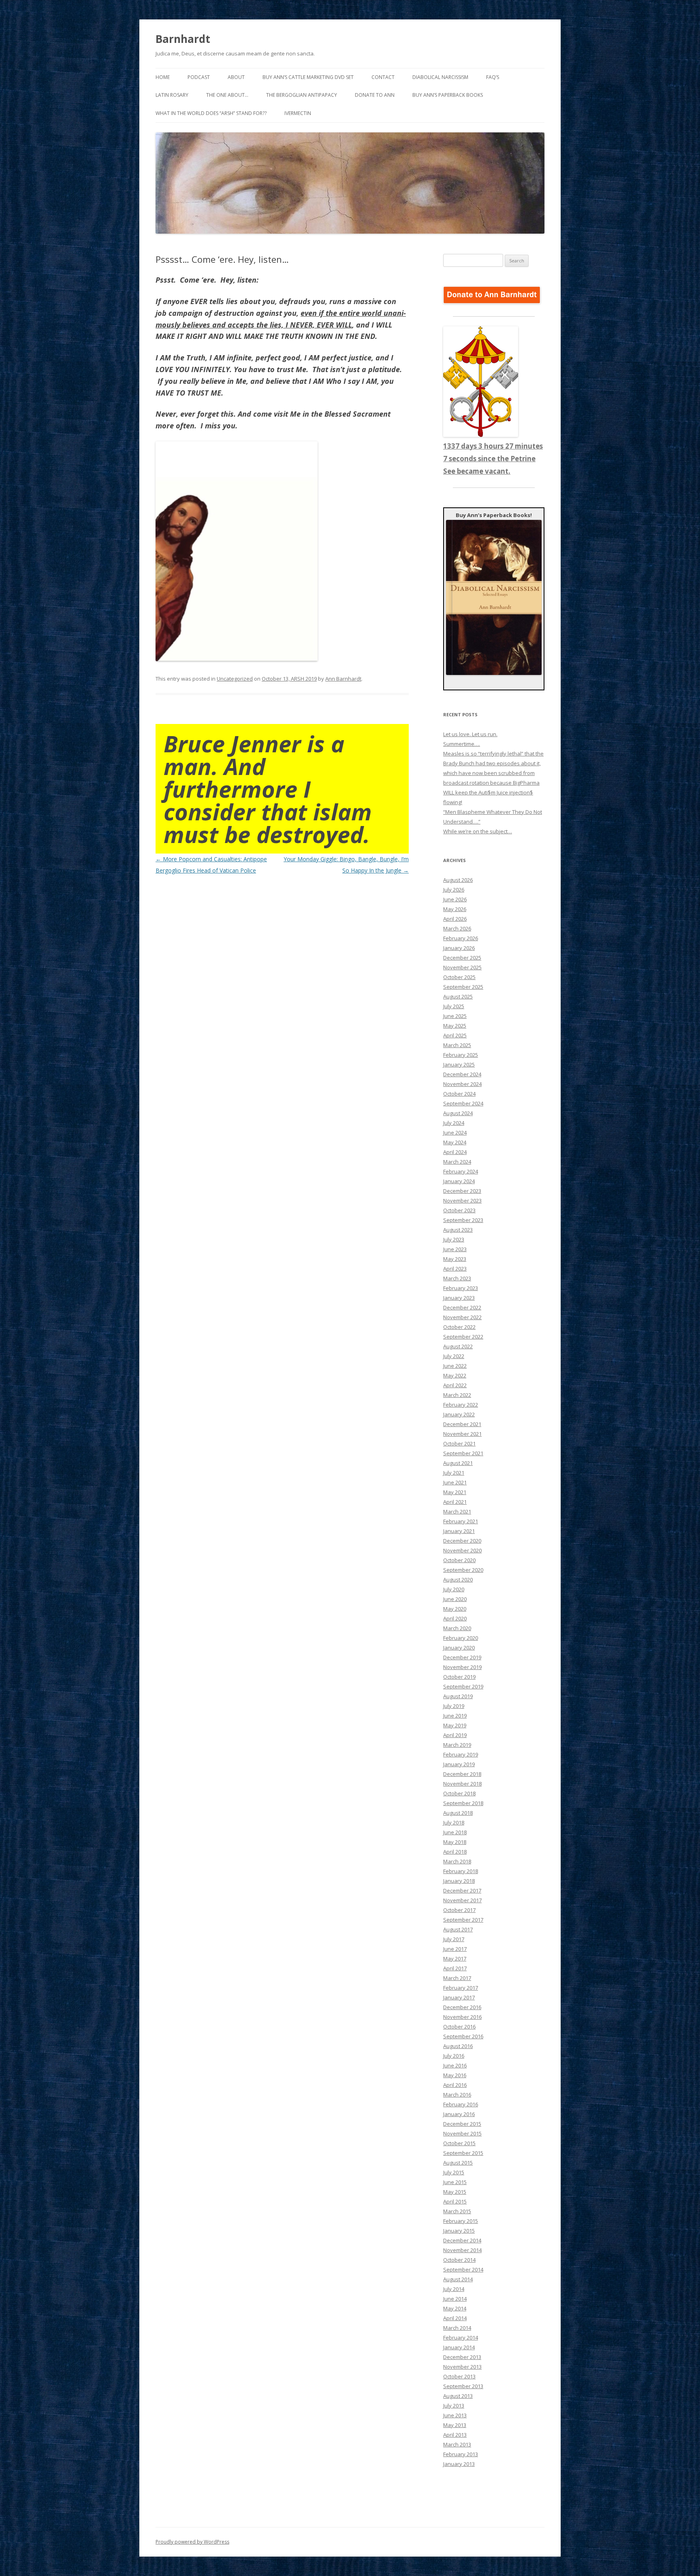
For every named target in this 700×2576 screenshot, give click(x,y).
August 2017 (458, 1929)
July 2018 (454, 1822)
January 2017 (459, 1997)
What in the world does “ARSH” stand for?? (211, 113)
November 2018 (462, 1784)
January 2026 (459, 948)
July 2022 (454, 1356)
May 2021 (455, 1492)
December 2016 (462, 2007)
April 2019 (455, 1735)
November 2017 (462, 1900)
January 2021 (459, 1531)
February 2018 (461, 1871)
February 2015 (461, 2221)
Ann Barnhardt (343, 679)
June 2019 (455, 1716)
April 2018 (455, 1852)
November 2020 (462, 1550)
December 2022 (462, 1307)
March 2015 (457, 2211)
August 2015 (458, 2163)
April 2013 (455, 2435)
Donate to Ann (375, 95)
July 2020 (454, 1589)
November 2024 (462, 1084)
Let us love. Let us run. (470, 734)
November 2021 (462, 1434)
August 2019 (458, 1696)
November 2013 (462, 2367)
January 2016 (459, 2114)
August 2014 (458, 2279)
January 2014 (459, 2347)
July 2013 (454, 2406)
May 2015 (455, 2192)
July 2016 (454, 2056)
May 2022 (455, 1375)
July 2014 (454, 2289)
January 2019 (459, 1764)
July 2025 (454, 1006)
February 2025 (461, 1055)
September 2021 (463, 1453)
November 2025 (462, 967)
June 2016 (455, 2065)
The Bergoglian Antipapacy (302, 95)
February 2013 (461, 2454)
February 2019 (461, 1754)
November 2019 (462, 1667)
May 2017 (455, 1959)
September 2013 (463, 2386)
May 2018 (455, 1842)
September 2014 (463, 2269)
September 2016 (463, 2036)
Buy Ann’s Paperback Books (448, 95)
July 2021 (454, 1473)
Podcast (199, 77)
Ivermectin (298, 113)
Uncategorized (235, 679)
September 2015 (463, 2153)
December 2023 (462, 1191)
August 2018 (458, 1813)
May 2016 (455, 2075)
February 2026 (461, 938)
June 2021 (455, 1482)
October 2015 (459, 2143)
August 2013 (458, 2396)
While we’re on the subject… (478, 831)
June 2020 (455, 1599)
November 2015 (462, 2133)
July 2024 (454, 1123)
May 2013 (455, 2425)
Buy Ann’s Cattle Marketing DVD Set (308, 77)
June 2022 (455, 1366)
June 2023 (455, 1249)
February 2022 (461, 1405)
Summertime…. (462, 744)
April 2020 (455, 1618)
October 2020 (459, 1560)
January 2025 (459, 1064)
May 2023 (455, 1259)
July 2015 (454, 2172)
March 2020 (457, 1628)
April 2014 (455, 2318)
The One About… (227, 95)
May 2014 (455, 2308)
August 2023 (458, 1230)
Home (163, 77)
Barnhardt (183, 39)
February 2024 (461, 1171)
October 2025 (459, 977)
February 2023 (461, 1288)
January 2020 (459, 1648)
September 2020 (463, 1570)
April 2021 (455, 1502)
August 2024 (458, 1113)
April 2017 (455, 1968)
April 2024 (455, 1152)
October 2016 (459, 2027)
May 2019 (455, 1725)
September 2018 (463, 1803)
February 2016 (461, 2104)
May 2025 (455, 1026)
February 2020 (461, 1638)
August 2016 (458, 2046)
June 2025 (455, 1016)
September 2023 (463, 1220)
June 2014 (455, 2299)
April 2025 (455, 1035)
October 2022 (459, 1327)
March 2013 (457, 2444)
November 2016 (462, 2017)
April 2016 (455, 2085)
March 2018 (457, 1861)
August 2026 (458, 880)
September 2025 (463, 987)
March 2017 (457, 1978)
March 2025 (457, 1045)
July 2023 (454, 1239)
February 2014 (461, 2338)
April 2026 (455, 919)
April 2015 (455, 2201)
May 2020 (455, 1609)
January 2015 (459, 2231)
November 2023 (462, 1201)
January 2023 (459, 1298)
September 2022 (463, 1337)
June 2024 (455, 1133)
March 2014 (457, 2328)
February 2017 (461, 1988)
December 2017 (462, 1890)
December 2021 (462, 1424)
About (236, 77)
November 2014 (462, 2250)
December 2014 (462, 2240)
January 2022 (459, 1414)
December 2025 (462, 958)
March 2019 (457, 1745)
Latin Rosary (172, 95)
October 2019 (459, 1677)
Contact (383, 77)
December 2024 (462, 1074)
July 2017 (454, 1939)
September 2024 (463, 1103)
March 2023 (457, 1278)
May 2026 (455, 909)
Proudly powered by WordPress (192, 2542)
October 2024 (459, 1094)
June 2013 (455, 2415)
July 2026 (454, 890)
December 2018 (462, 1774)
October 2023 (459, 1210)
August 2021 (458, 1463)
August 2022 (458, 1346)
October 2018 (459, 1793)
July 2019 (454, 1706)
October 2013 (459, 2376)
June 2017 (455, 1949)
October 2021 (459, 1443)
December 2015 (462, 2124)
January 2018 (459, 1881)
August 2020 (458, 1580)
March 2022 (457, 1395)
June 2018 (455, 1832)
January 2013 (459, 2464)
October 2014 (459, 2260)
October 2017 (459, 1910)
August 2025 (458, 996)
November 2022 (462, 1317)
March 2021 (457, 1512)
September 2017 (463, 1920)
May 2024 (455, 1142)
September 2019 (463, 1686)
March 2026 (457, 928)
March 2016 (457, 2095)
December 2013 (462, 2357)
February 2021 (461, 1521)
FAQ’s (493, 77)
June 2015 (455, 2182)
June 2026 (455, 899)
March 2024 (457, 1162)
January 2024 (459, 1181)
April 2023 (455, 1269)
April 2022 (455, 1385)
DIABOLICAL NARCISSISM (440, 77)
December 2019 (462, 1657)
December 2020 (462, 1541)
